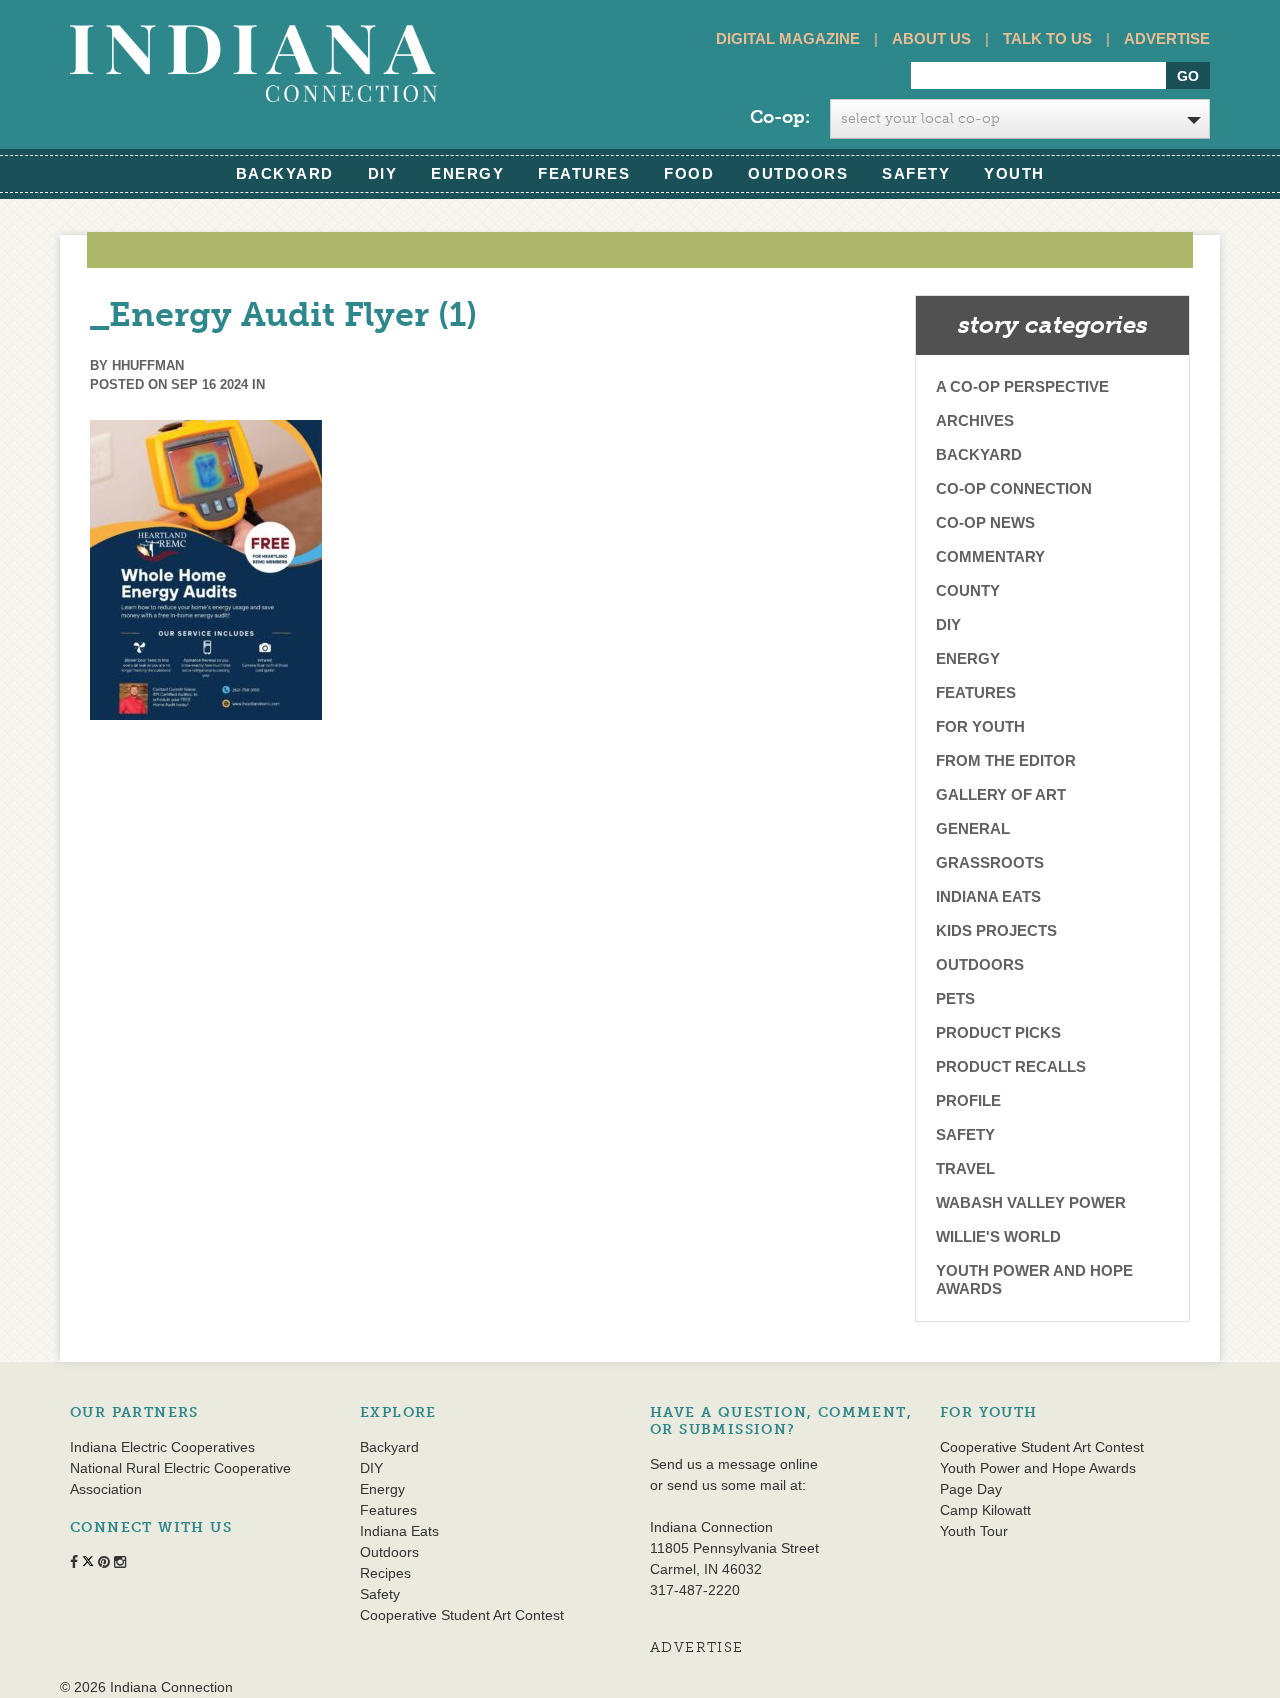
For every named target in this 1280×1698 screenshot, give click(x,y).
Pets (955, 998)
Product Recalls (1011, 1066)
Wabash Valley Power (1031, 1202)
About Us (931, 38)
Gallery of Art (1001, 794)
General (973, 828)
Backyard (285, 173)
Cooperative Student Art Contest (462, 1615)
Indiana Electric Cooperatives (162, 1447)
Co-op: (780, 117)
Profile (968, 1100)
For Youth (980, 726)
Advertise (1167, 38)
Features (584, 173)
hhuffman (148, 365)
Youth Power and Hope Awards (1034, 1279)
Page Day (971, 1489)
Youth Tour (974, 1531)
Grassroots (990, 862)
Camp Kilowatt (985, 1510)
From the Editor (1006, 760)
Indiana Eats (988, 896)
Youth (1014, 173)
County (968, 590)
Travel (965, 1168)
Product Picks (998, 1032)
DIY (383, 173)
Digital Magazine (788, 38)
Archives (975, 420)
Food (689, 173)
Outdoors (798, 173)
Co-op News (985, 522)
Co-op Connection (1014, 488)
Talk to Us (1047, 38)
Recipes (385, 1573)
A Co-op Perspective (1022, 386)
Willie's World (998, 1236)
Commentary (990, 556)
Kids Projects (996, 930)
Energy (467, 173)
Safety (916, 173)
